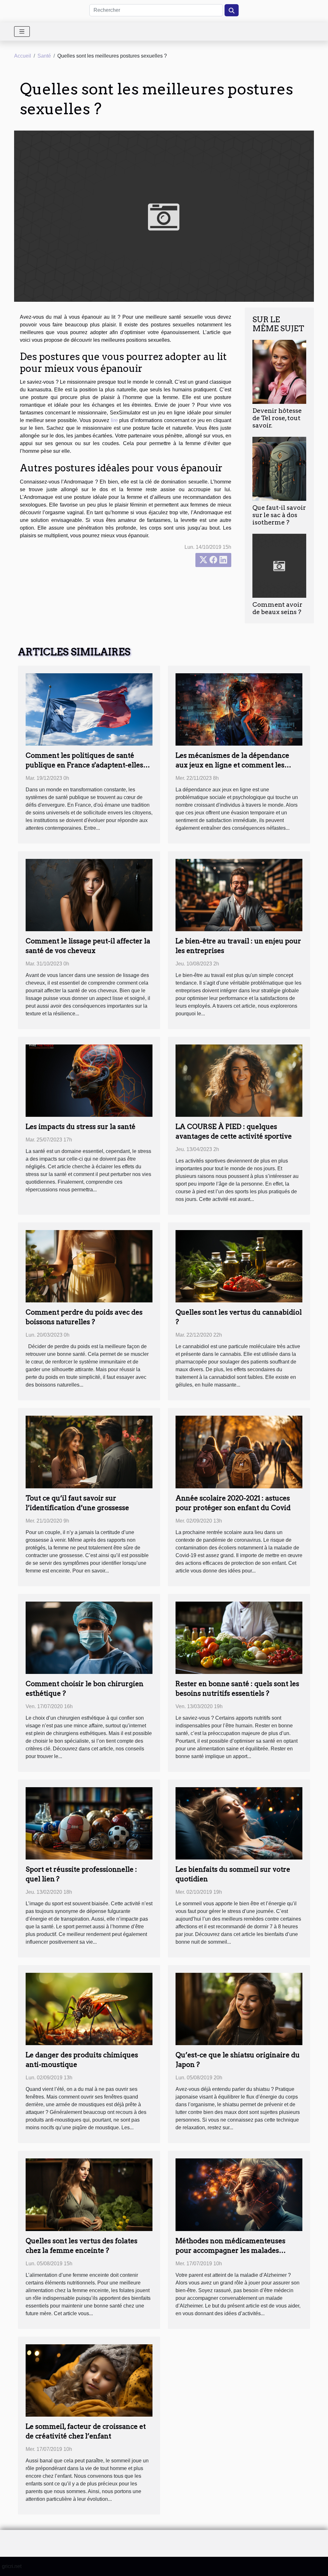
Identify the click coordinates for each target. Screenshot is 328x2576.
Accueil (23, 56)
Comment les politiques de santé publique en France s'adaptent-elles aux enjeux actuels (84, 765)
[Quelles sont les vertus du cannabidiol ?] (239, 1266)
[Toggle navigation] (22, 32)
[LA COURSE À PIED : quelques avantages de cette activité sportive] (239, 1080)
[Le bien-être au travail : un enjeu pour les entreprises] (239, 895)
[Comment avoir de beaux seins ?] (279, 566)
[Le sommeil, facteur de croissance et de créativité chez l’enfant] (89, 2380)
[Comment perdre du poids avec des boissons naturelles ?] (89, 1266)
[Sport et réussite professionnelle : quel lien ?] (89, 1823)
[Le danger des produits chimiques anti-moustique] (89, 2009)
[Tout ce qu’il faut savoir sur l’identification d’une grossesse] (89, 1452)
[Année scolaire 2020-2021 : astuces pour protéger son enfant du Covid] (239, 1452)
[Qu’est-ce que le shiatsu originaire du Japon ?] (239, 2009)
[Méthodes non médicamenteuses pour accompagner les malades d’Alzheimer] (239, 2194)
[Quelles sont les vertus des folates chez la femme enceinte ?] (89, 2194)
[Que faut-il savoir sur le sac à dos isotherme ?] (279, 469)
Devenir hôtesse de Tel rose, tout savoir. (277, 418)
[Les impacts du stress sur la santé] (89, 1080)
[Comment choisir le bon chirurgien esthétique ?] (89, 1637)
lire (114, 420)
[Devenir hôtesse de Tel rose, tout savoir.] (279, 371)
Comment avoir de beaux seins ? (277, 608)
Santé (44, 56)
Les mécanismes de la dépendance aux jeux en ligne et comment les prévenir (232, 765)
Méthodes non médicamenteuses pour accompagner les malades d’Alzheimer (230, 2250)
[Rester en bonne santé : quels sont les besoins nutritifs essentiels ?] (239, 1637)
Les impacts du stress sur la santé (81, 1127)
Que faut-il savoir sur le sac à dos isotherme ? (279, 515)
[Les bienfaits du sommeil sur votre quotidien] (239, 1823)
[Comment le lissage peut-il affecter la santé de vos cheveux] (89, 895)
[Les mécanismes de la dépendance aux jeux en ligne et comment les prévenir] (239, 709)
